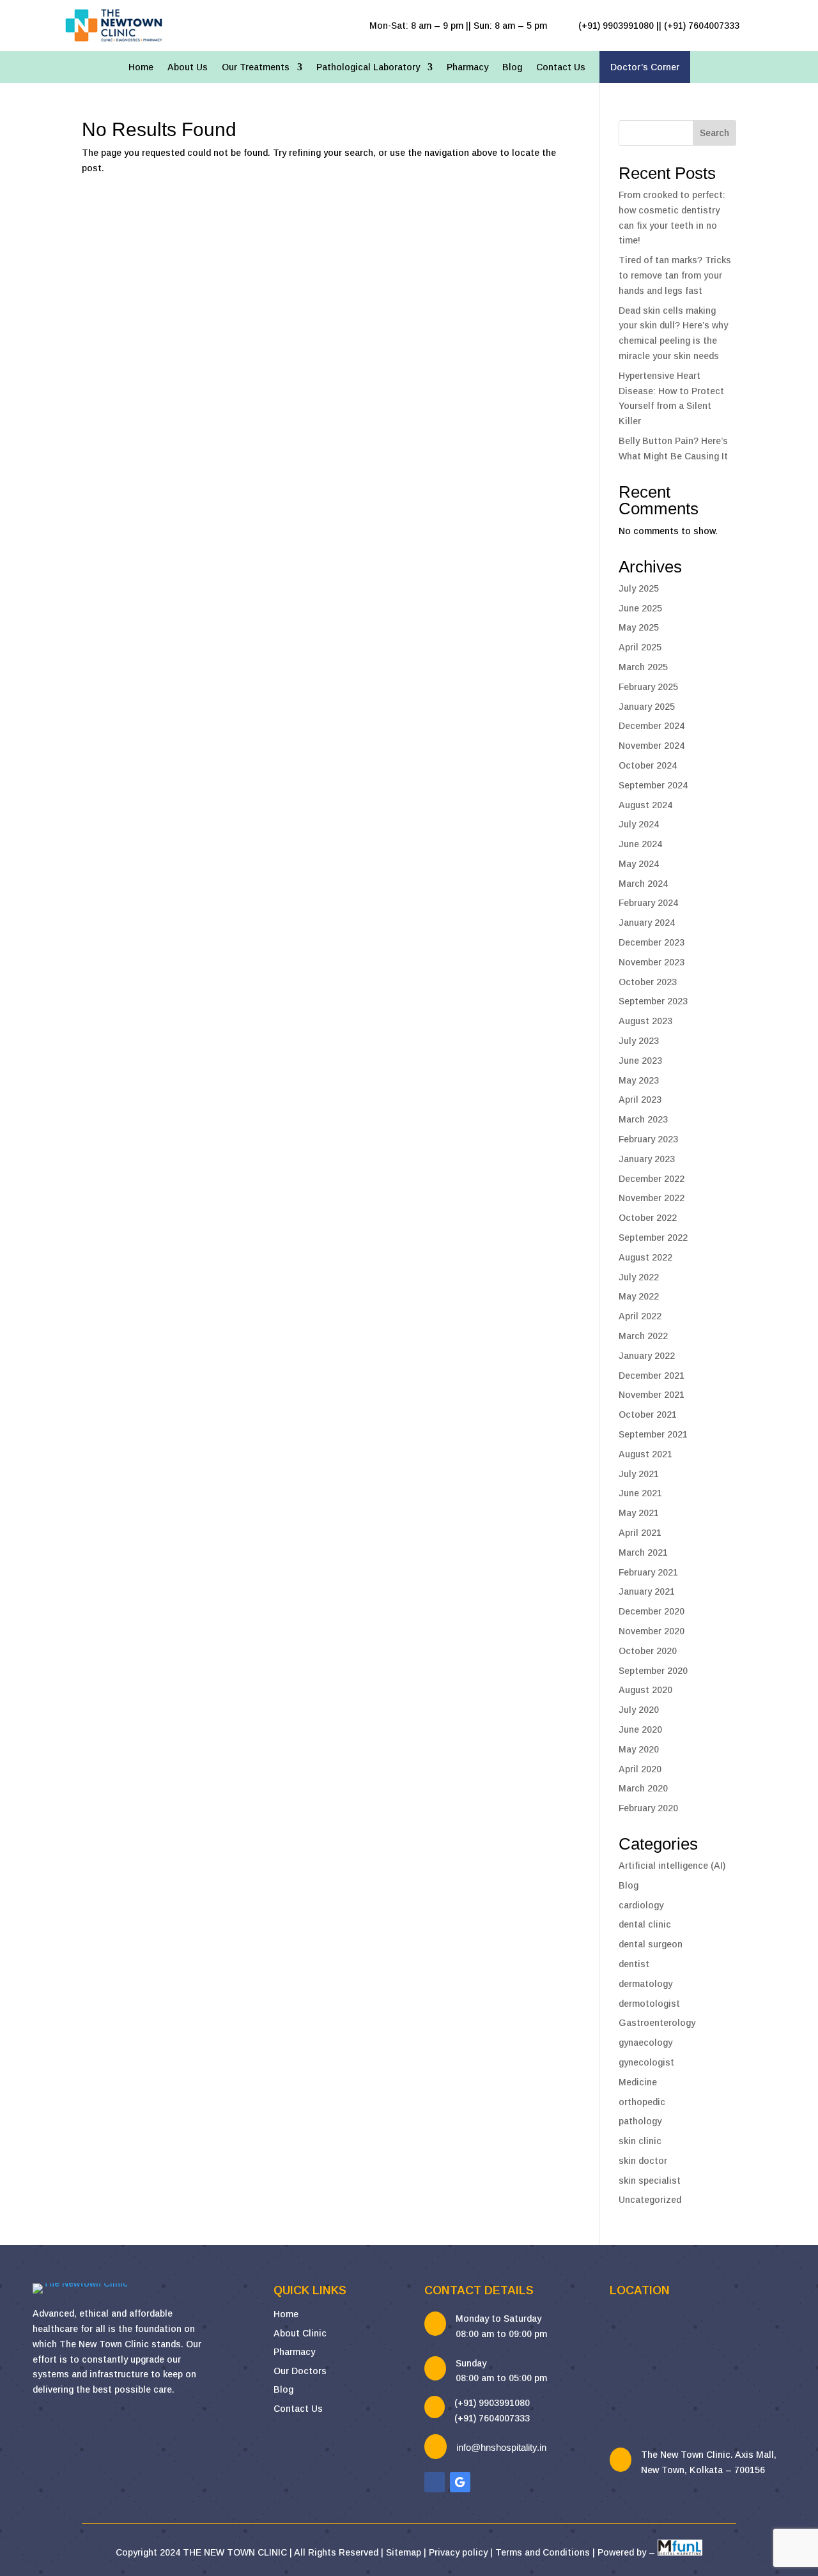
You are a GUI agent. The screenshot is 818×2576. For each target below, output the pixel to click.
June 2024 (640, 844)
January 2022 (647, 1356)
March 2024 (643, 884)
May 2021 (639, 1513)
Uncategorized (650, 2200)
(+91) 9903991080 (492, 2403)
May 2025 (639, 627)
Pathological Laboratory (368, 67)
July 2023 (639, 1041)
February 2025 (648, 687)
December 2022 (652, 1179)
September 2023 (653, 1001)
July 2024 (639, 824)
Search (714, 133)
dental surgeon (651, 1944)
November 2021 (652, 1395)
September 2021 (653, 1434)
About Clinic (300, 2333)
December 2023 (652, 942)
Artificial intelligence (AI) (672, 1866)
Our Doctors (300, 2371)
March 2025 (643, 667)
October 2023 (648, 982)
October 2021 (648, 1414)
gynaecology (645, 2043)
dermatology (645, 1984)
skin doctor (643, 2161)
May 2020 (639, 1749)
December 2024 (652, 726)
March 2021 (643, 1552)
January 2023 (647, 1159)
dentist (634, 1964)
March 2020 (643, 1788)
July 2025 (639, 588)
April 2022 (640, 1316)
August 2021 (645, 1454)
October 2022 (648, 1218)
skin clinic (640, 2141)
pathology (640, 2121)
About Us (188, 67)
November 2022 (652, 1198)
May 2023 (639, 1080)
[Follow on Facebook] (435, 2482)
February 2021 (648, 1572)
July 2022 (639, 1277)
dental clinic (645, 1924)
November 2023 (652, 962)
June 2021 (640, 1493)
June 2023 (640, 1061)
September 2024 (653, 785)
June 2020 (640, 1729)
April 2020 (640, 1769)
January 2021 (647, 1591)
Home (141, 67)
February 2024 (648, 903)
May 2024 (639, 864)
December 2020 (652, 1611)
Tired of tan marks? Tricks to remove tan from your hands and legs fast (675, 275)
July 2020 (639, 1710)
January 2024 (647, 923)
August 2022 (645, 1257)
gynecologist (646, 2062)
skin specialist (650, 2181)
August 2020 (645, 1690)
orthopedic (642, 2102)
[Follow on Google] (460, 2482)
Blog (512, 67)
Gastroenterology (657, 2023)
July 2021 (639, 1474)
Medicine (638, 2082)
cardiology (641, 1905)
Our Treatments (256, 67)
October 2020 (648, 1651)
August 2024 (645, 805)
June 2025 (640, 608)
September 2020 (653, 1671)
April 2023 (640, 1100)
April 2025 (640, 647)
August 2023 (645, 1021)
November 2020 (652, 1631)
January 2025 (647, 707)
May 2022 (639, 1296)
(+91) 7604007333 (492, 2418)
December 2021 (652, 1376)
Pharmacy (467, 67)
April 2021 (640, 1533)
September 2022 (653, 1238)
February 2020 (648, 1808)
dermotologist (649, 2004)
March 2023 (643, 1119)
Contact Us (561, 67)
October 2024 (648, 765)
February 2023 (648, 1139)
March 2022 (643, 1336)
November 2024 (652, 746)
